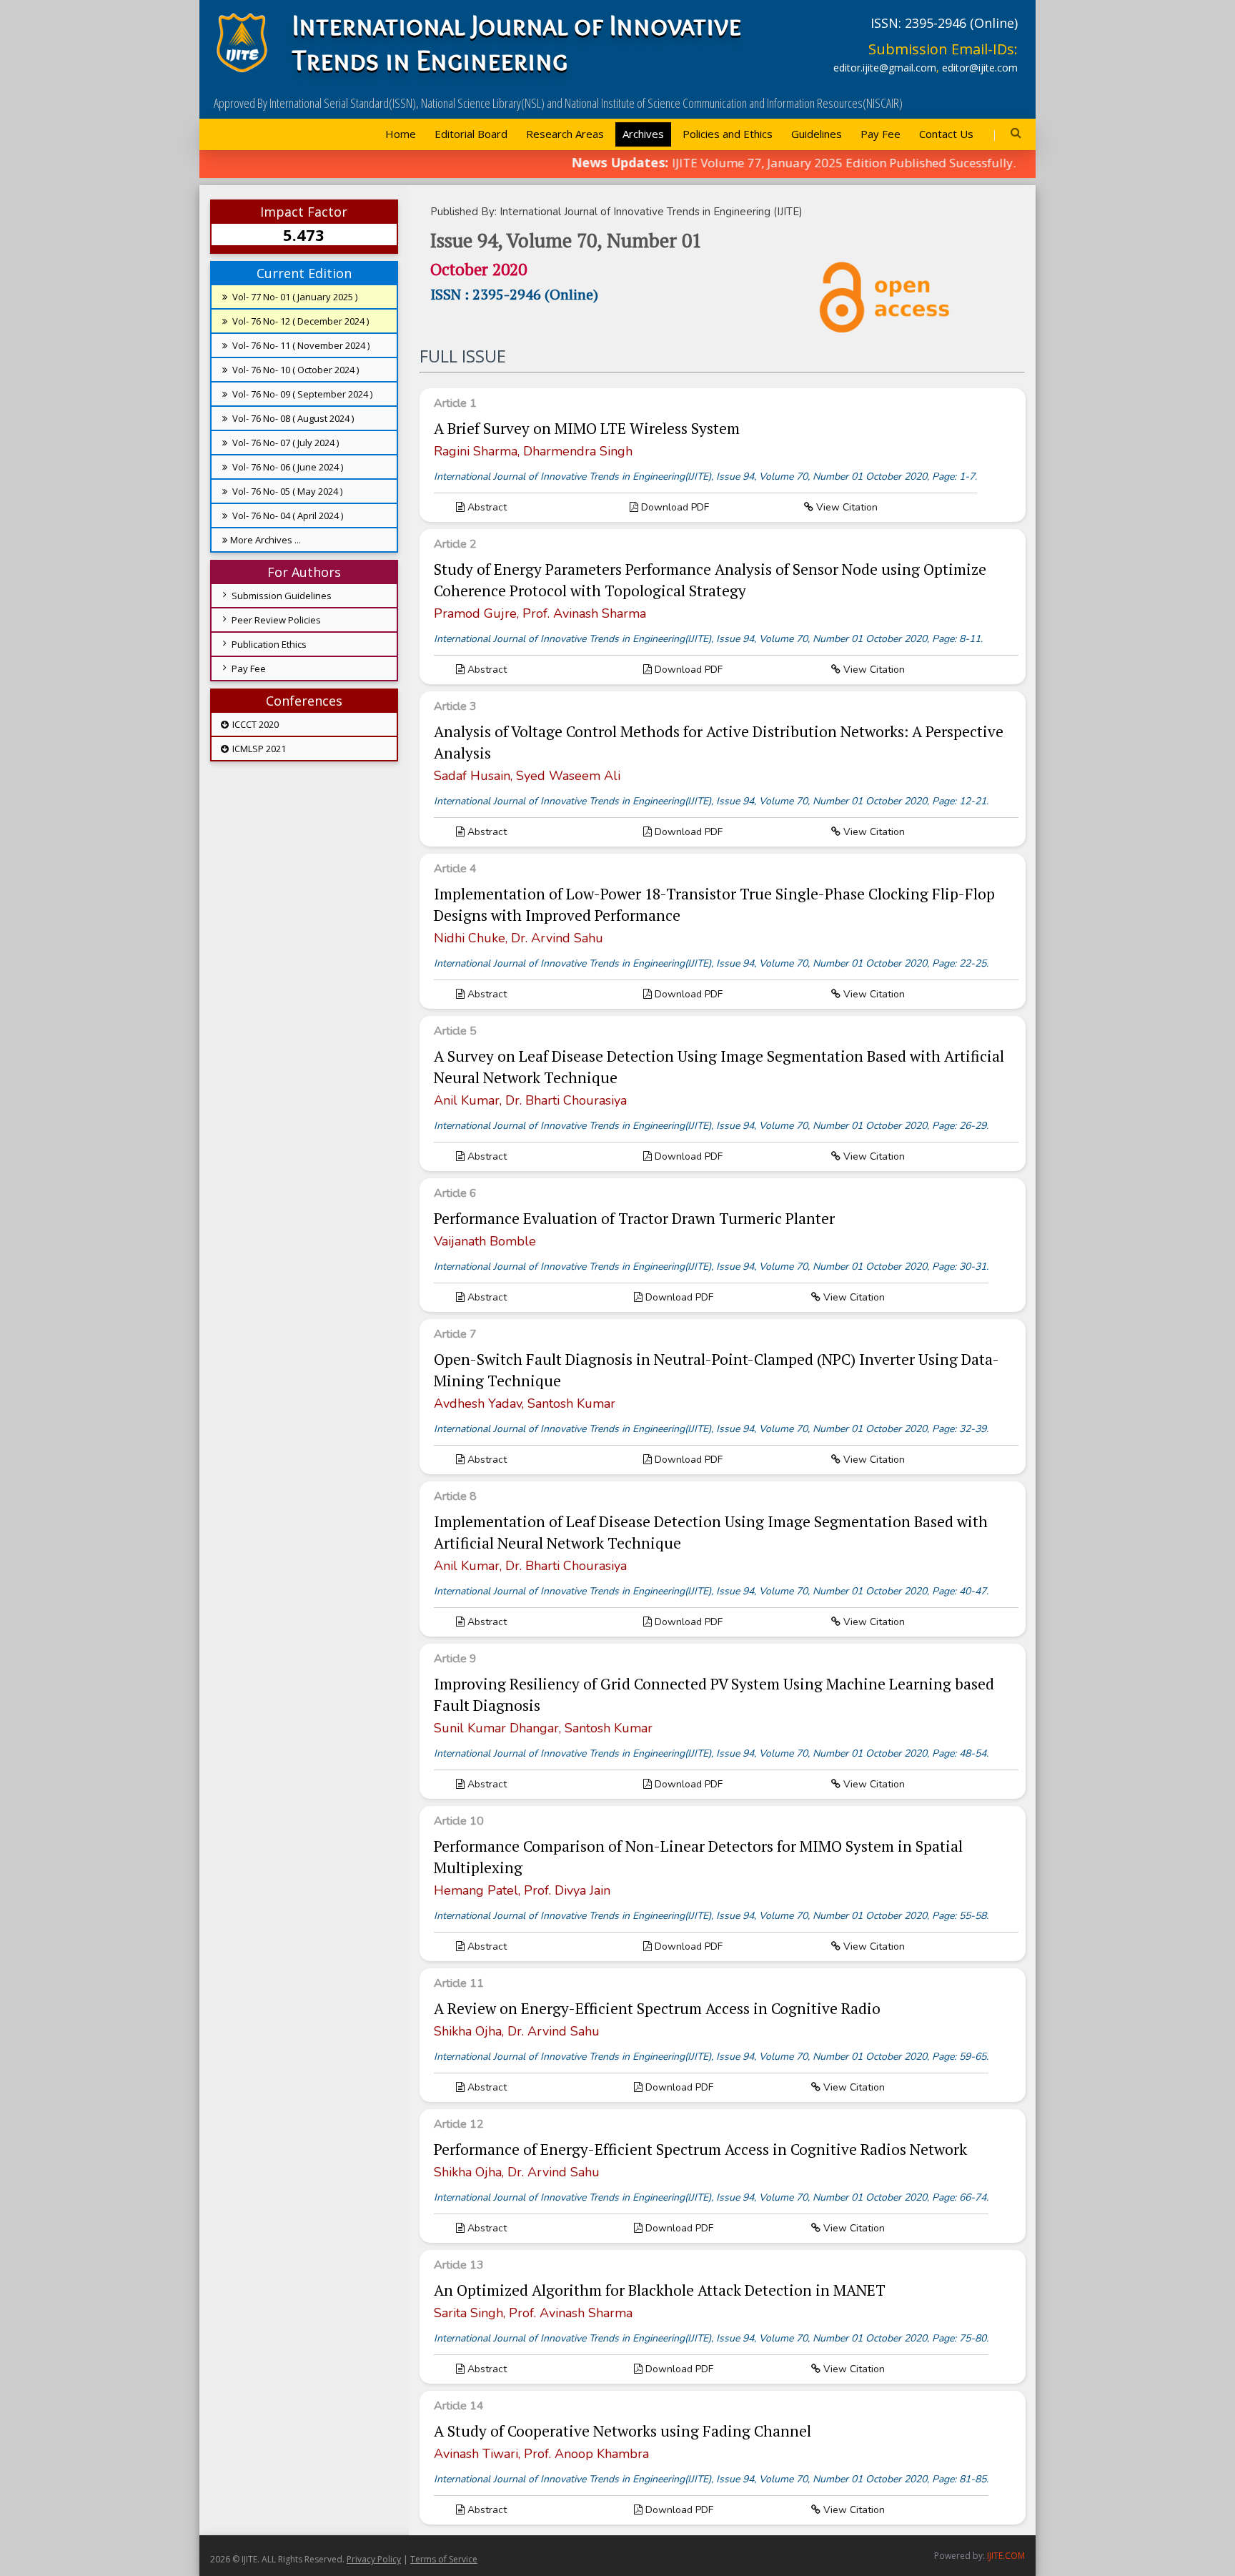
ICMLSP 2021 (258, 749)
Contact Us (946, 134)
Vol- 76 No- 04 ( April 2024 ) (287, 515)
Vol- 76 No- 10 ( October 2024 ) (294, 370)
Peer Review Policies (276, 620)
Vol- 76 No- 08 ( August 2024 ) (292, 418)
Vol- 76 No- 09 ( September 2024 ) (301, 394)
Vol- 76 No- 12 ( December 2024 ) (299, 321)
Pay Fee (881, 134)
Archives (643, 134)
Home (401, 134)
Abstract (486, 507)
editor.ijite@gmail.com (885, 68)
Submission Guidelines (282, 596)
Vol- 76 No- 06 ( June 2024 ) (287, 467)
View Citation (845, 507)
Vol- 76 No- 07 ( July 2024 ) (284, 443)
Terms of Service (444, 2559)
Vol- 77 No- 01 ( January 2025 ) (294, 297)
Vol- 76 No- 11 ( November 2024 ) (300, 345)
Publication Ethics (269, 644)
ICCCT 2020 (254, 724)
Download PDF (674, 507)
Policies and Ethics (728, 134)
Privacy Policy (374, 2559)
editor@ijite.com (980, 68)
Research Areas (565, 134)
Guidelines (817, 134)
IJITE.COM (1006, 2556)
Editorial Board (471, 134)
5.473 (304, 235)
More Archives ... (266, 540)
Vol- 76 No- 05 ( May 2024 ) (286, 491)
